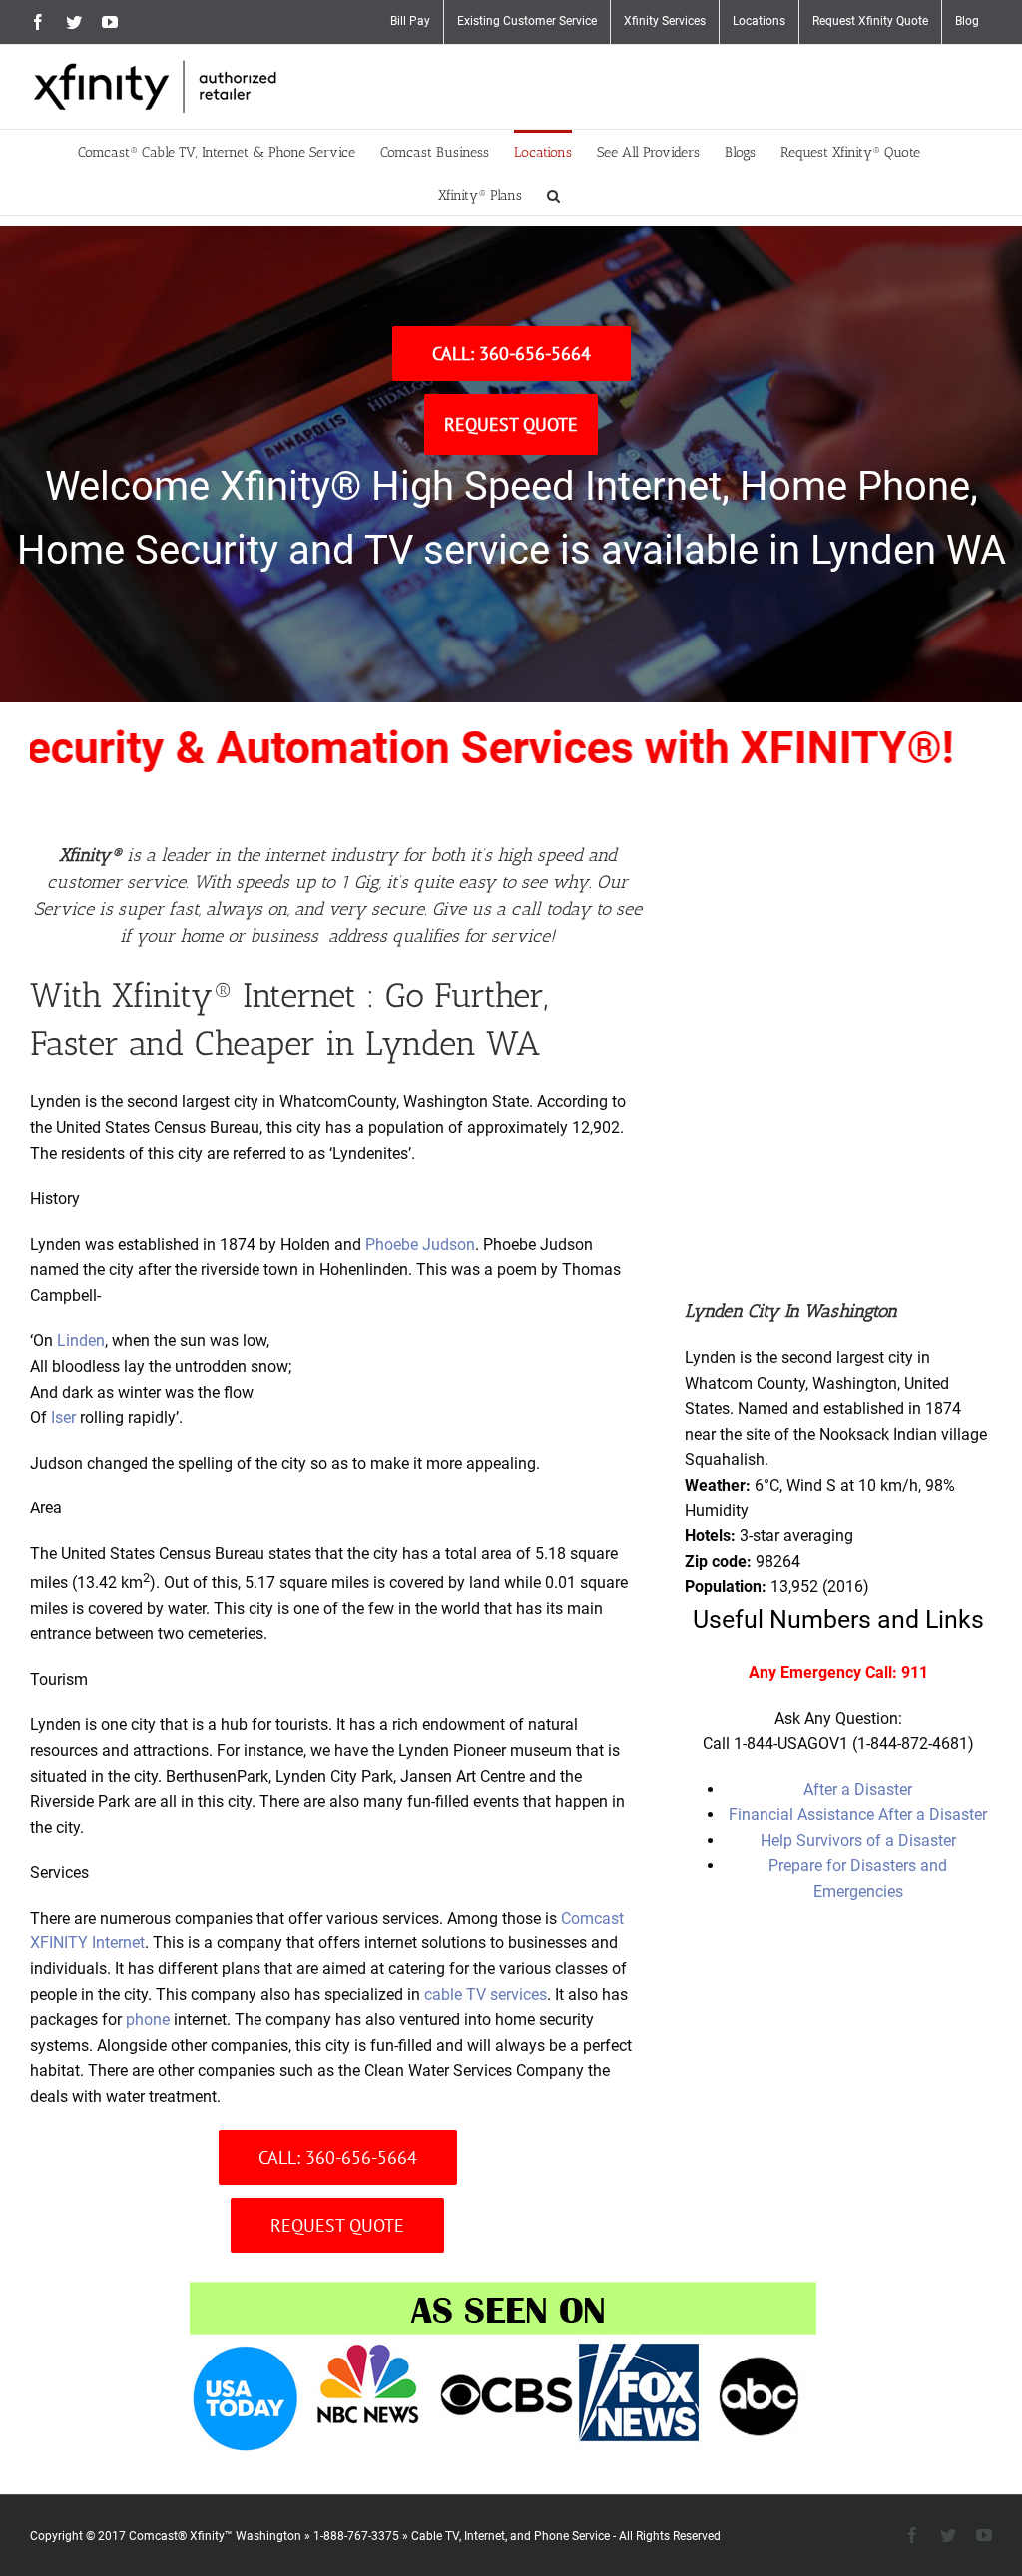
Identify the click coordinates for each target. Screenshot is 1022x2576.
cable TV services (486, 1995)
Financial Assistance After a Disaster (858, 1814)
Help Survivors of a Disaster (858, 1840)
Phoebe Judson (420, 1245)
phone (148, 2020)
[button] (553, 194)
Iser (63, 1417)
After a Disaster (858, 1789)
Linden (81, 1340)
